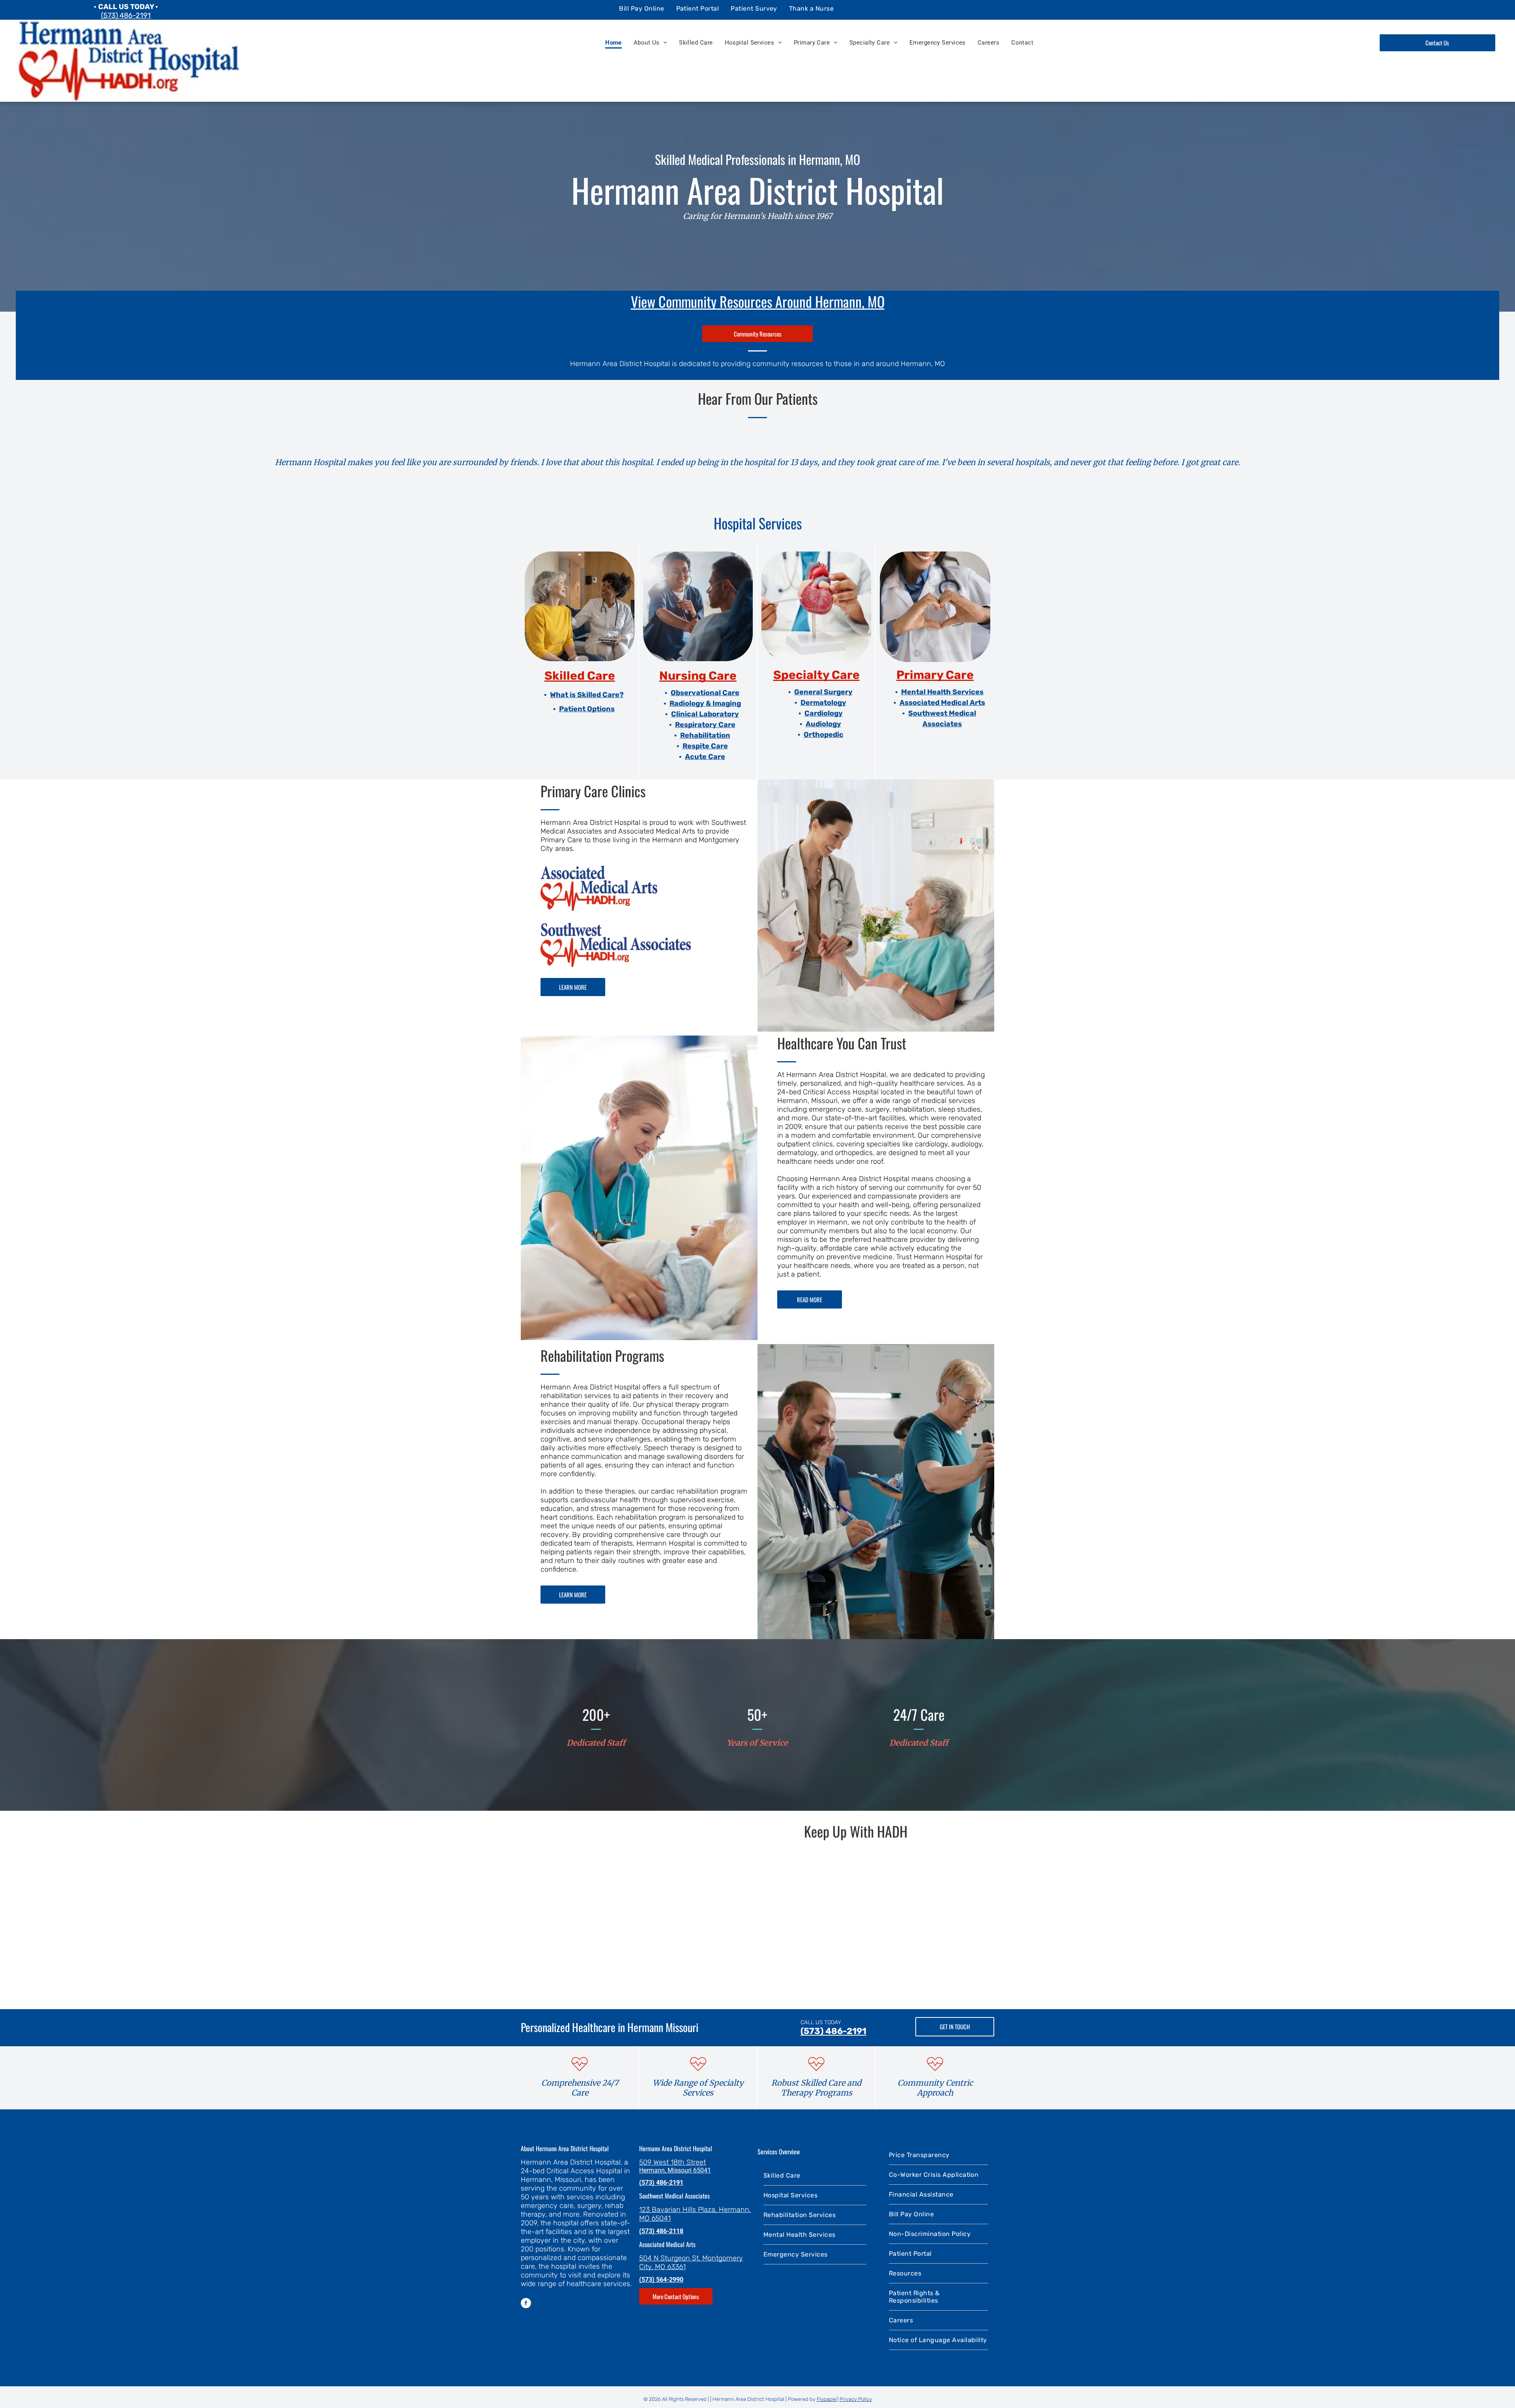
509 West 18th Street (672, 2162)
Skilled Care (580, 676)
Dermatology (823, 703)
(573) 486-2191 (126, 15)
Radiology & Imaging (705, 703)
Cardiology (824, 713)
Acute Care (705, 757)
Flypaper (827, 2399)
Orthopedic (824, 735)
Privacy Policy (856, 2399)
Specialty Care (816, 675)
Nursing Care (698, 676)
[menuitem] (642, 8)
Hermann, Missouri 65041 (675, 2170)
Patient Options (587, 709)
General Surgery (823, 692)
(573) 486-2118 (661, 2231)
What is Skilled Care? (587, 695)
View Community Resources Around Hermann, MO (758, 301)
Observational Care (705, 693)
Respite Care (705, 746)
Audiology (823, 724)
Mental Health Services (942, 692)
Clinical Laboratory (705, 714)
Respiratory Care (705, 725)
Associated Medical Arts (942, 703)
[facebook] (526, 2304)
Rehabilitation (705, 735)
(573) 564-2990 (661, 2280)
